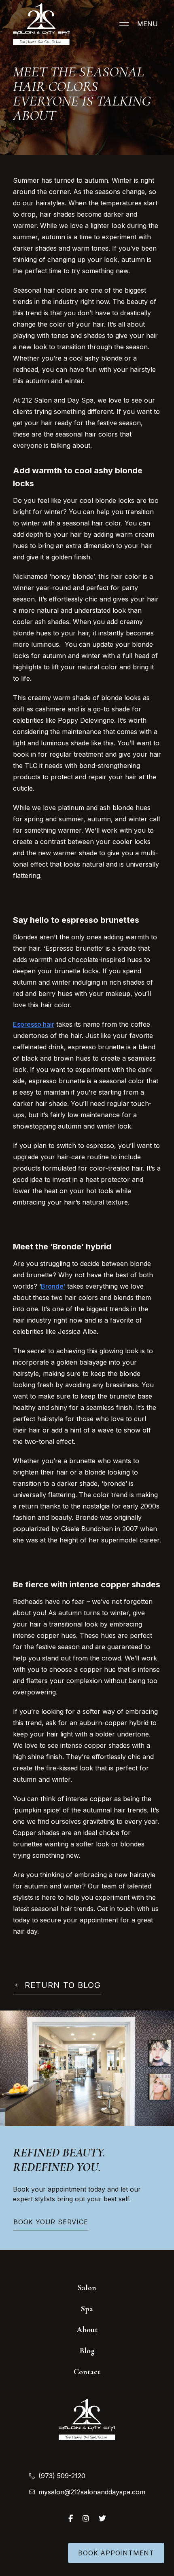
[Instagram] (86, 2518)
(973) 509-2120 (62, 2476)
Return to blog (63, 1985)
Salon (87, 2288)
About (87, 2330)
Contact (87, 2372)
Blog (87, 2351)
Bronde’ (53, 1286)
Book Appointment (116, 2553)
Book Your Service (51, 2222)
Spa (87, 2309)
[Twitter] (102, 2518)
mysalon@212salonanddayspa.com (92, 2492)
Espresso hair (34, 1024)
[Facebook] (71, 2518)
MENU (147, 24)
